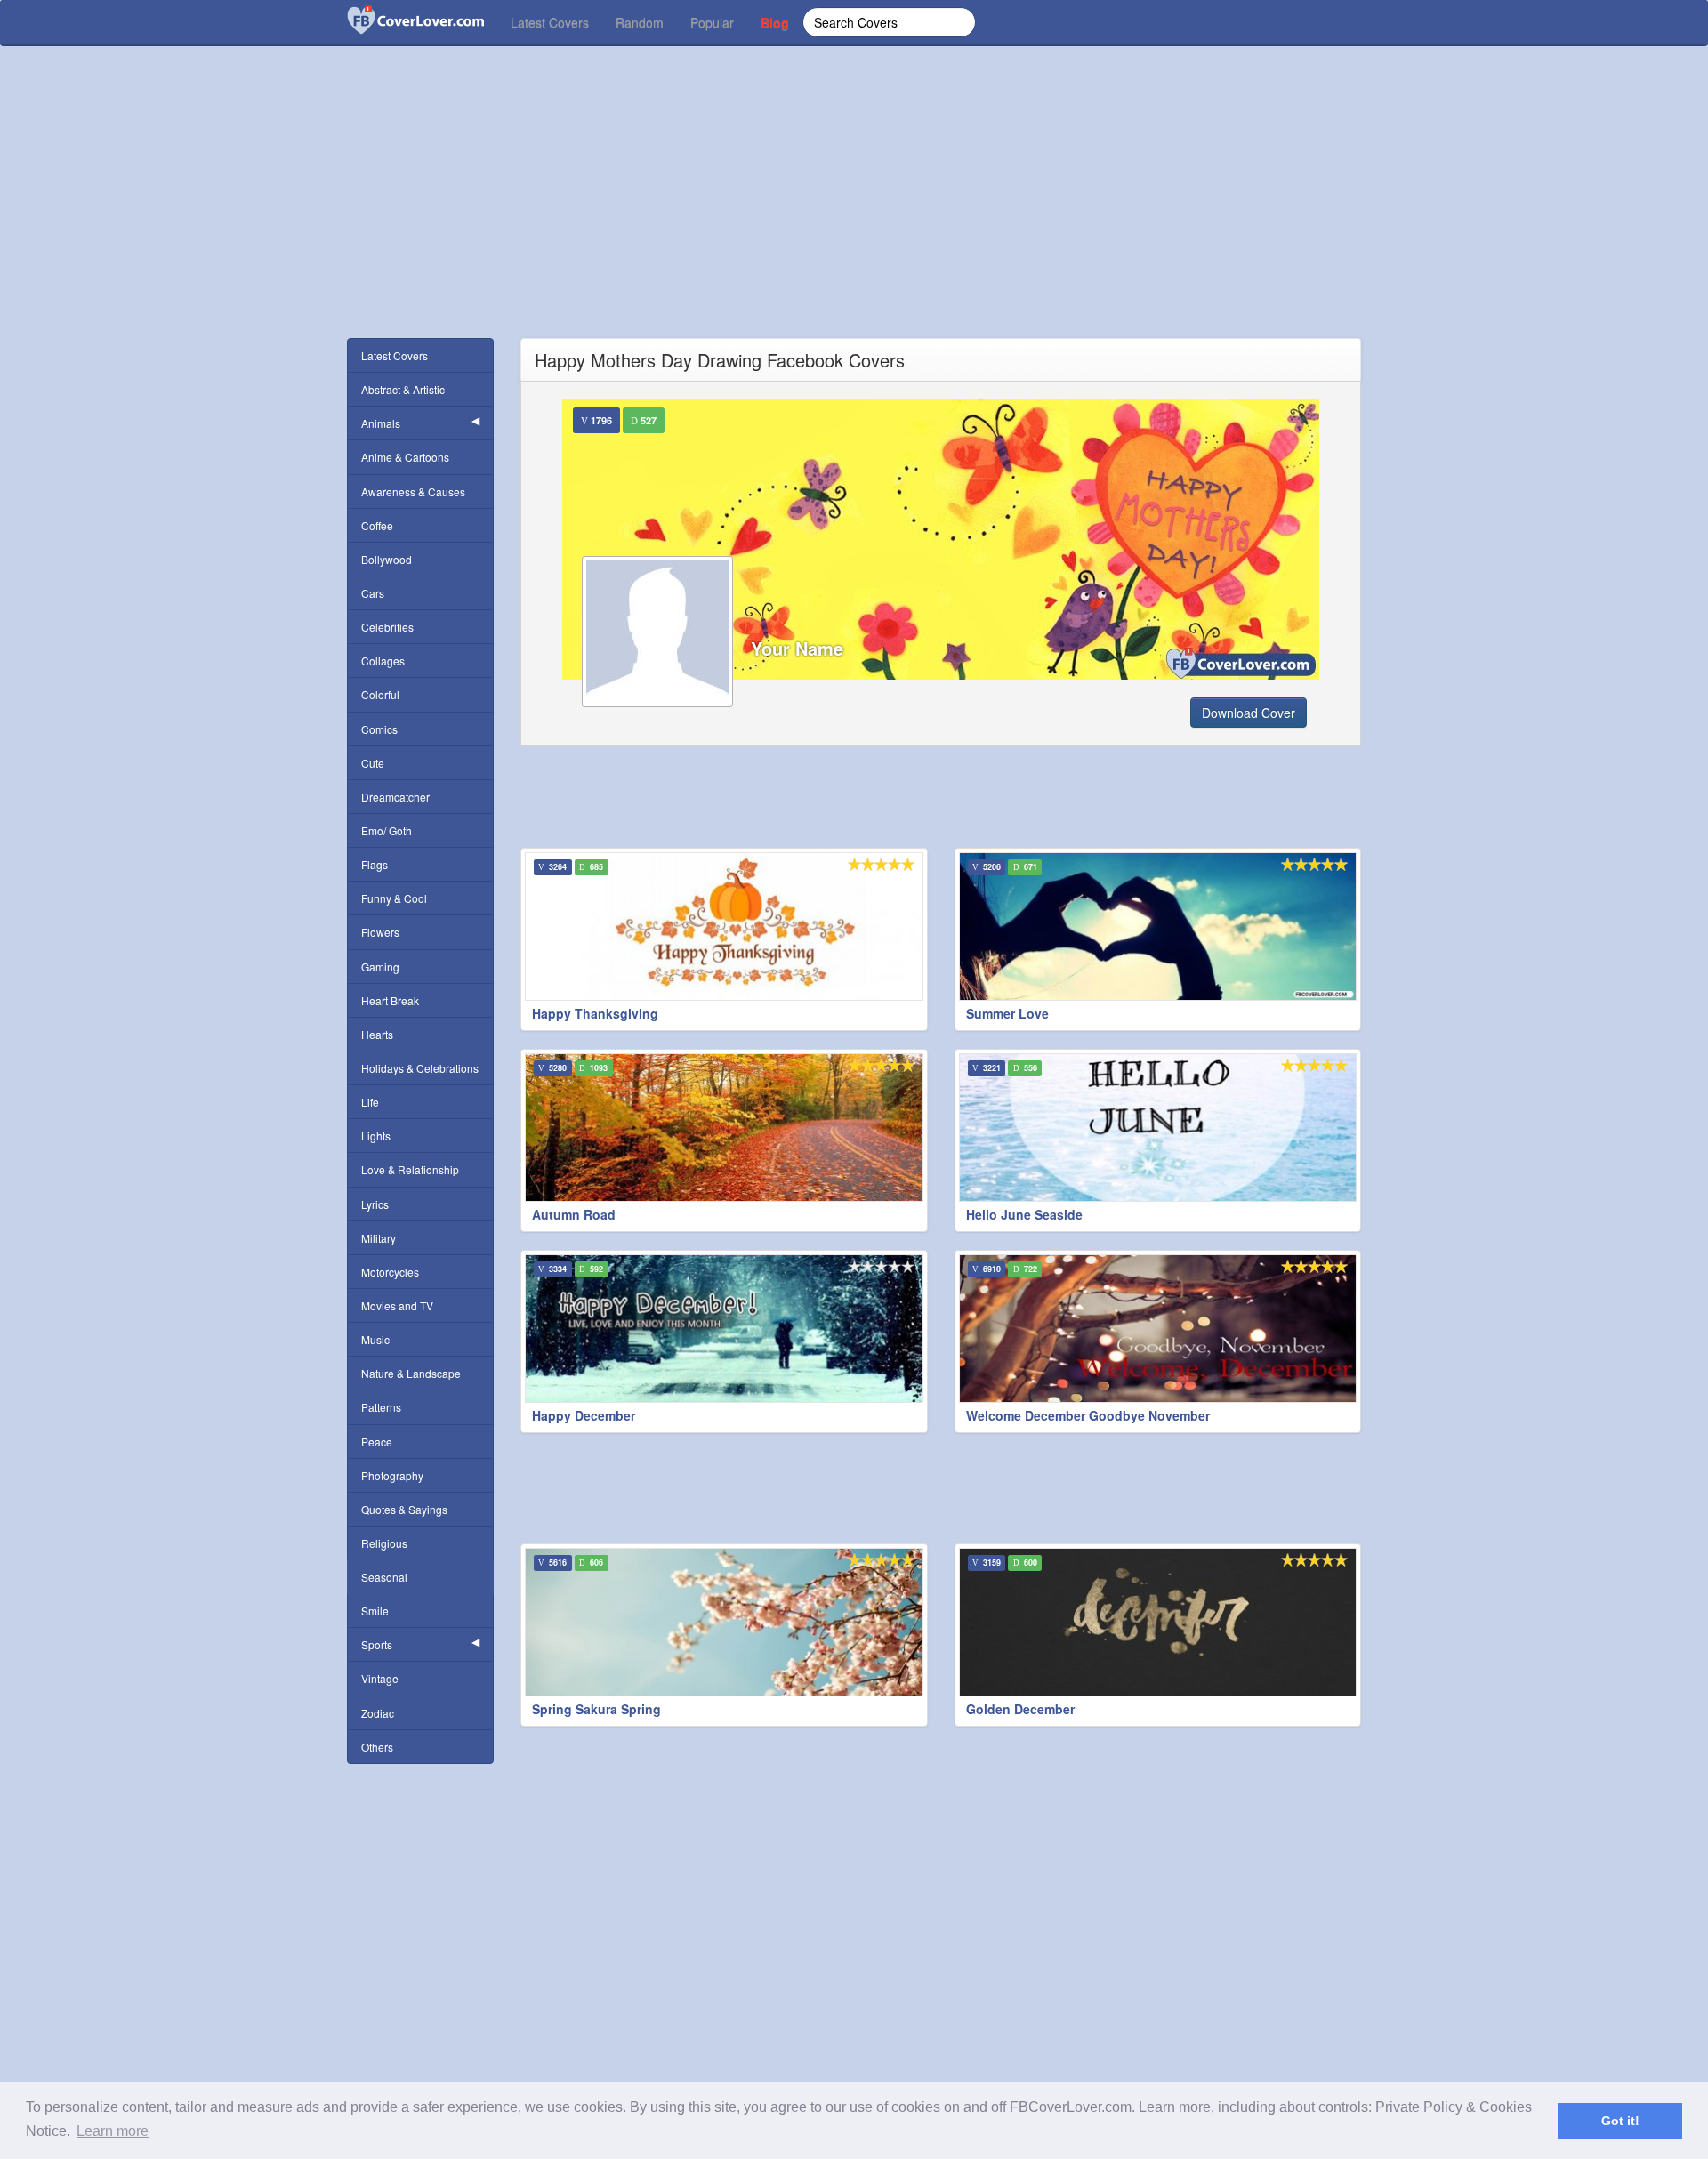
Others (377, 1747)
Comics (379, 729)
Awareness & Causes (413, 491)
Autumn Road (574, 1214)
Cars (373, 593)
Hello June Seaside (1024, 1214)
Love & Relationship (410, 1169)
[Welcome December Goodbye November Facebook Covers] (1158, 1329)
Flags (375, 864)
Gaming (380, 967)
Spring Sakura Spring (596, 1709)
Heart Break (390, 1000)
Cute (373, 763)
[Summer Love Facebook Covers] (1158, 926)
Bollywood (387, 559)
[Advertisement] (854, 213)
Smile (375, 1611)
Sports (377, 1644)
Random (640, 22)
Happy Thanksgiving (595, 1013)
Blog (775, 22)
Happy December (584, 1415)
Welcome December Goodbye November (1088, 1415)
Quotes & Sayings (404, 1509)
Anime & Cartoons (405, 457)
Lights (376, 1136)
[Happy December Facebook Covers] (724, 1329)
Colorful (380, 694)
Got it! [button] (1620, 2121)
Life (370, 1102)
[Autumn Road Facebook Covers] (724, 1128)
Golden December (1020, 1709)
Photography (392, 1475)
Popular (712, 22)
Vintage (380, 1678)
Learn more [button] (113, 2131)
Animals (381, 423)
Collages (383, 661)
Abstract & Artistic (403, 389)
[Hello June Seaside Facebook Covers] (1158, 1128)
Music (375, 1339)
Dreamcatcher (395, 797)
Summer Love (1007, 1013)
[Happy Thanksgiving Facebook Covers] (724, 926)
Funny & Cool (394, 898)
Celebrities (387, 627)
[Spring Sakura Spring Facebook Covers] (724, 1622)
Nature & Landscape (411, 1373)
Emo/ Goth (387, 830)
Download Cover (1249, 713)
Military (379, 1238)
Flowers (380, 932)
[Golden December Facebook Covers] (1158, 1622)
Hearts (377, 1034)
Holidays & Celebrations (420, 1068)
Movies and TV (397, 1305)
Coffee (377, 525)
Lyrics (375, 1204)
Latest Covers (550, 22)
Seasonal (384, 1577)
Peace (377, 1442)
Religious (384, 1543)
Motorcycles (390, 1272)
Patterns (381, 1407)
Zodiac (378, 1713)
